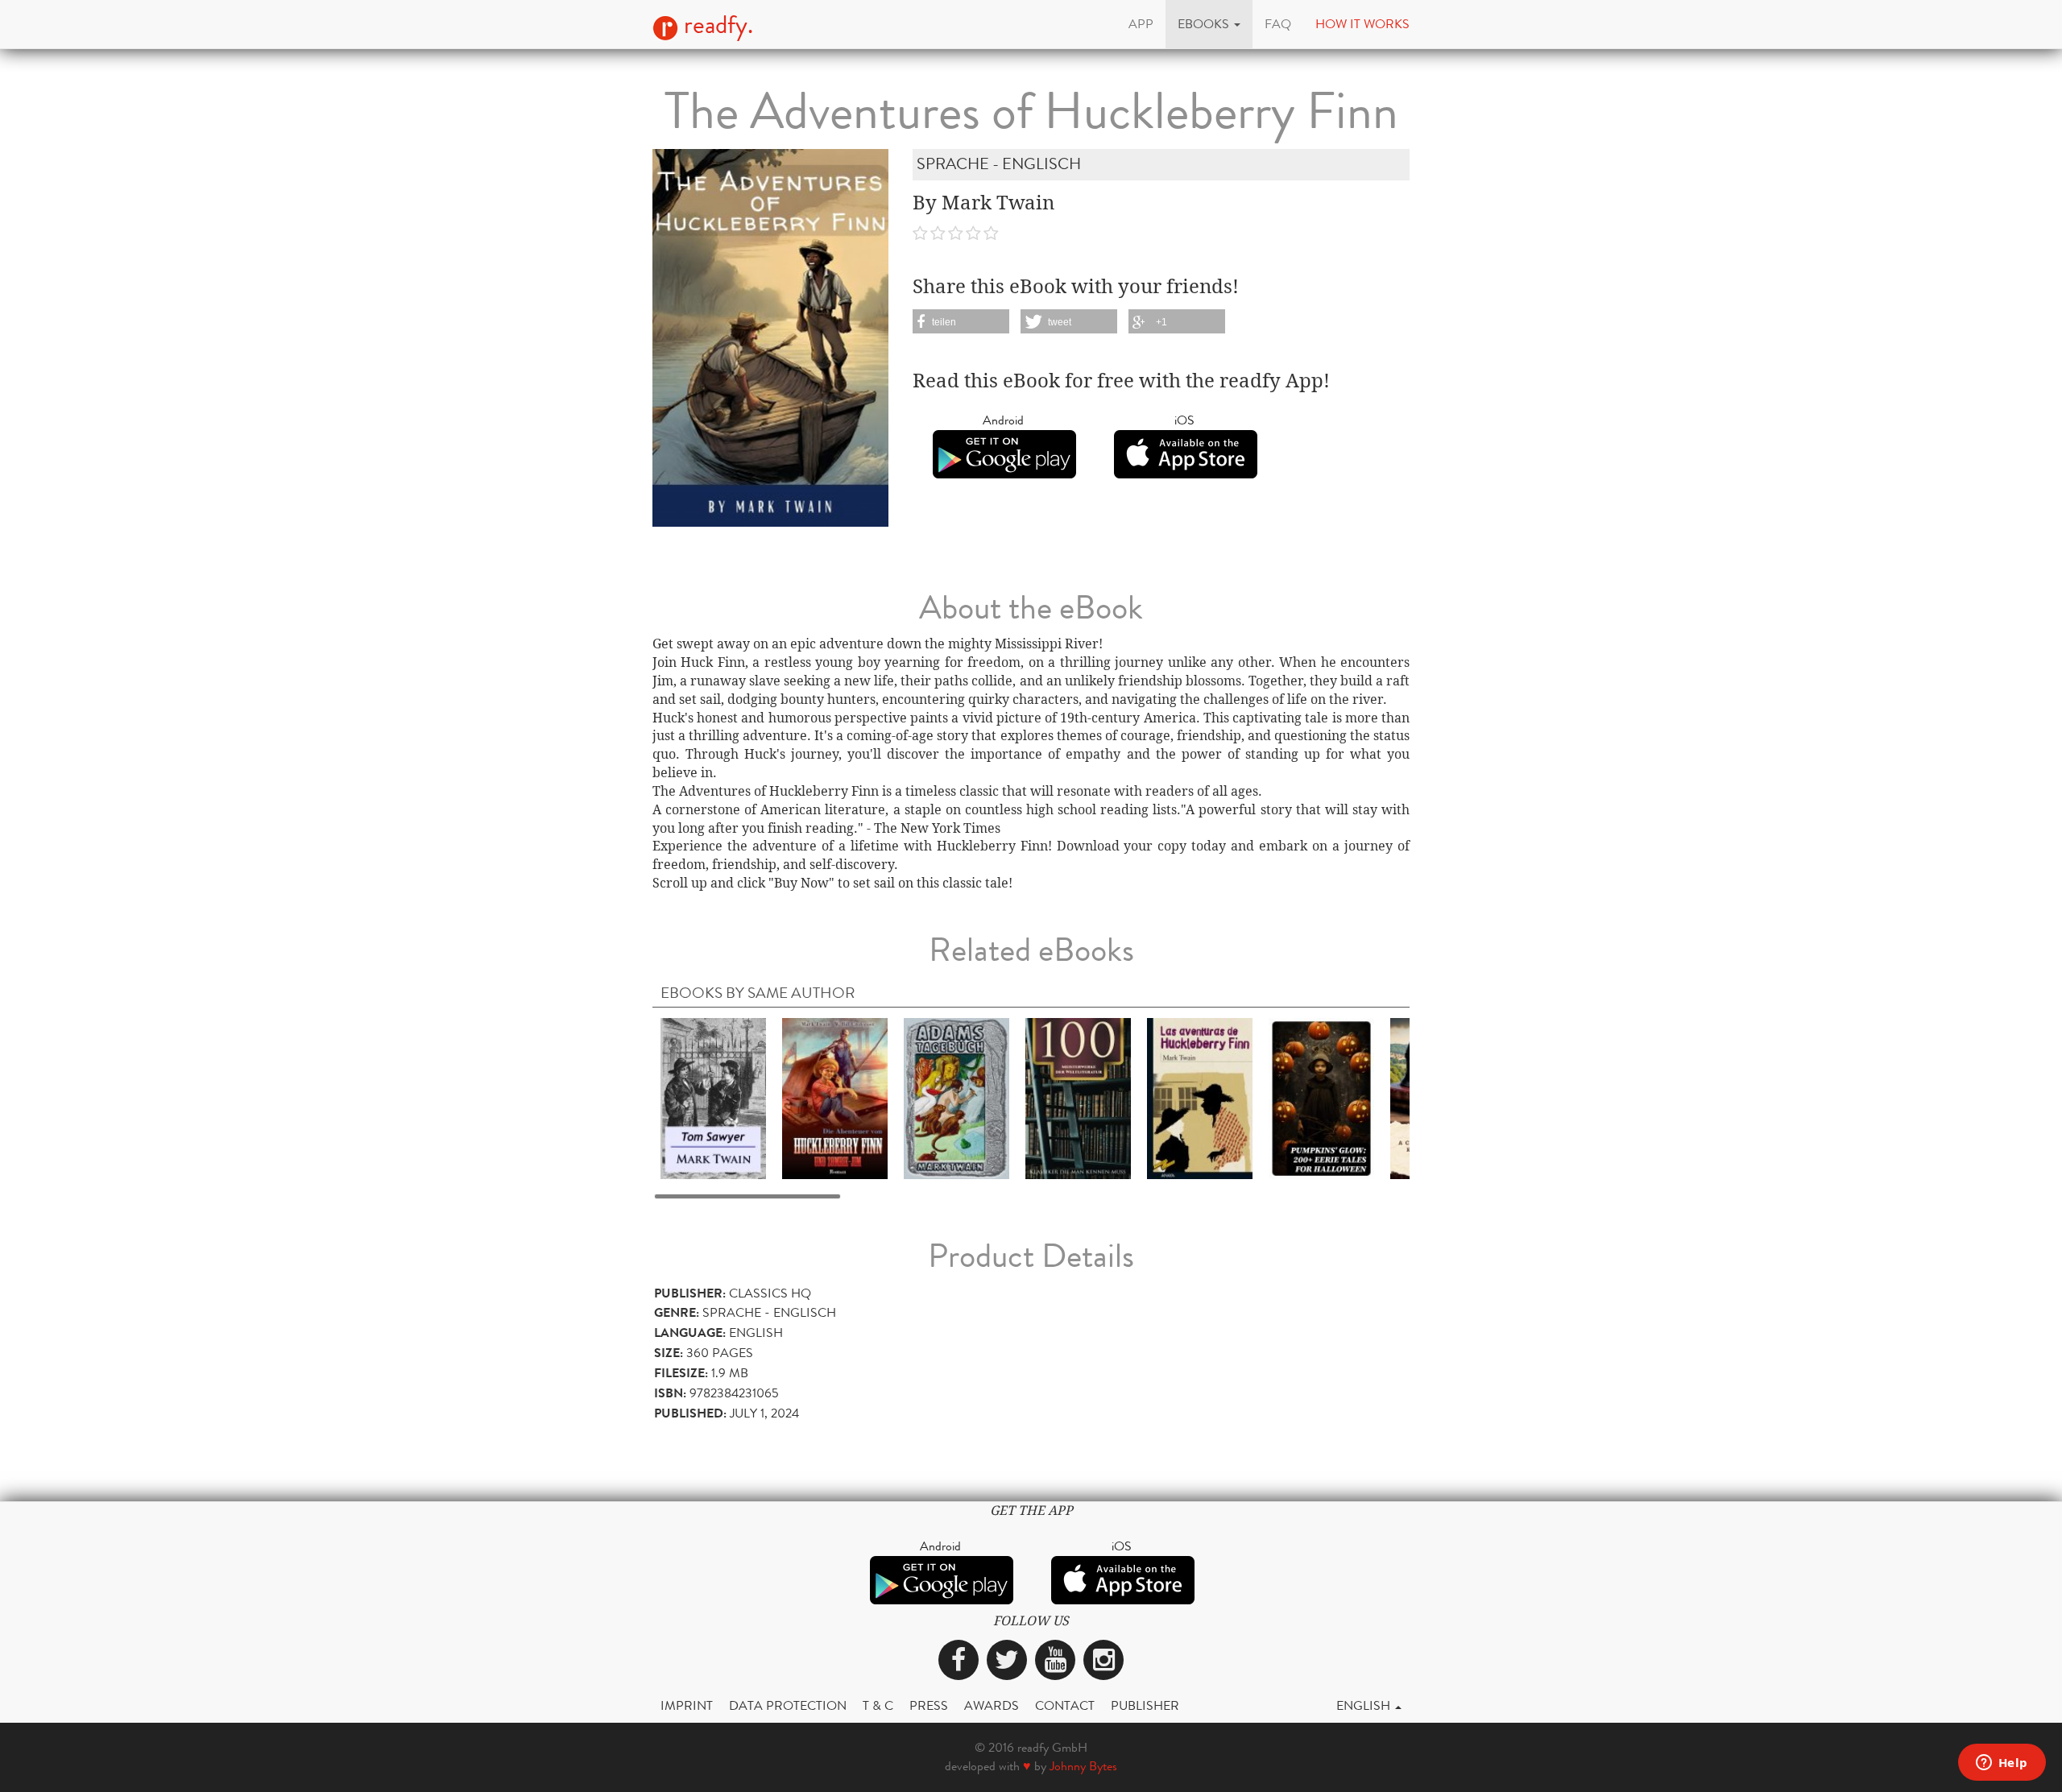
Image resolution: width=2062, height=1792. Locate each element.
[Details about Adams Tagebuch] (956, 1098)
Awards (992, 1705)
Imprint (687, 1705)
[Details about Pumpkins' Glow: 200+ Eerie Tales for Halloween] (1321, 1098)
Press (929, 1705)
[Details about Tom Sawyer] (713, 1098)
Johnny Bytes (1083, 1766)
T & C (878, 1705)
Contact (1065, 1705)
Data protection (788, 1705)
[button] (1209, 24)
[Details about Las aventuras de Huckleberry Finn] (1200, 1098)
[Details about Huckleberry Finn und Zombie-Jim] (835, 1098)
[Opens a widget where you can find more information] (2002, 1764)
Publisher (1145, 1705)
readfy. (716, 25)
